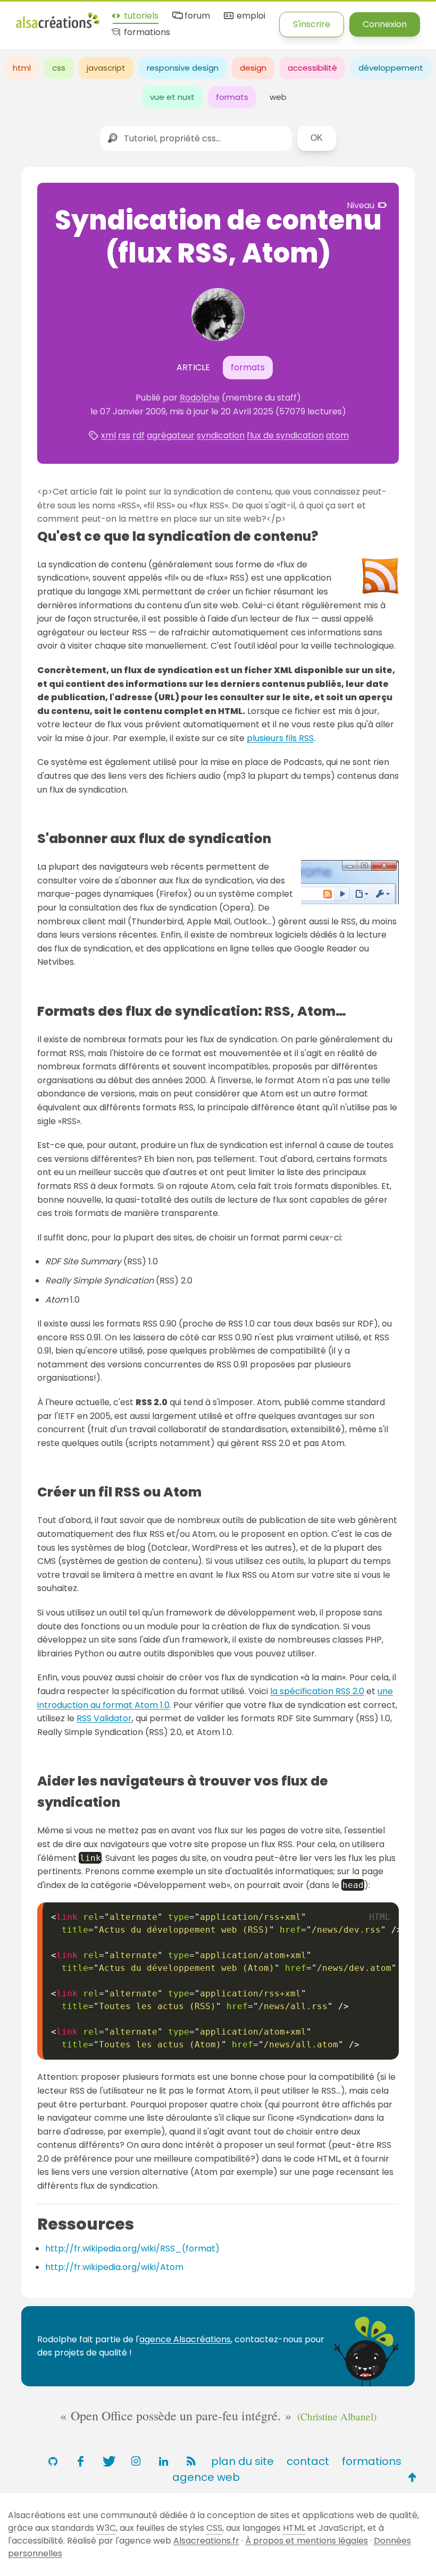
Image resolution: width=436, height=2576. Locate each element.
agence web (206, 2477)
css (59, 68)
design (253, 68)
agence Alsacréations (185, 2339)
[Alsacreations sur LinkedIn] (163, 2461)
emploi (250, 16)
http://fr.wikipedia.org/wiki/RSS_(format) (132, 2248)
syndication (221, 435)
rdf (139, 435)
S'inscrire (312, 24)
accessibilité (312, 68)
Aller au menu (45, 17)
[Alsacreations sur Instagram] (136, 2461)
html (22, 68)
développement (391, 68)
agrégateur (171, 435)
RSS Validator (104, 1718)
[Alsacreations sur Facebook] (80, 2461)
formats (232, 97)
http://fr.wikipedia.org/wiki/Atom (114, 2267)
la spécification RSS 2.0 (317, 1691)
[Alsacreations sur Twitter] (108, 2461)
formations (146, 33)
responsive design (183, 68)
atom (337, 435)
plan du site (242, 2461)
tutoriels (140, 16)
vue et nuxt (172, 97)
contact (308, 2461)
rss (124, 435)
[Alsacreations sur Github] (53, 2461)
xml (108, 435)
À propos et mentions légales (307, 2541)
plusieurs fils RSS (280, 738)
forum (196, 16)
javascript (106, 68)
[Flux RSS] (191, 2461)
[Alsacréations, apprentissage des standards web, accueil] (58, 27)
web (278, 97)
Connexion (385, 24)
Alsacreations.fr (206, 2541)
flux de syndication (285, 435)
